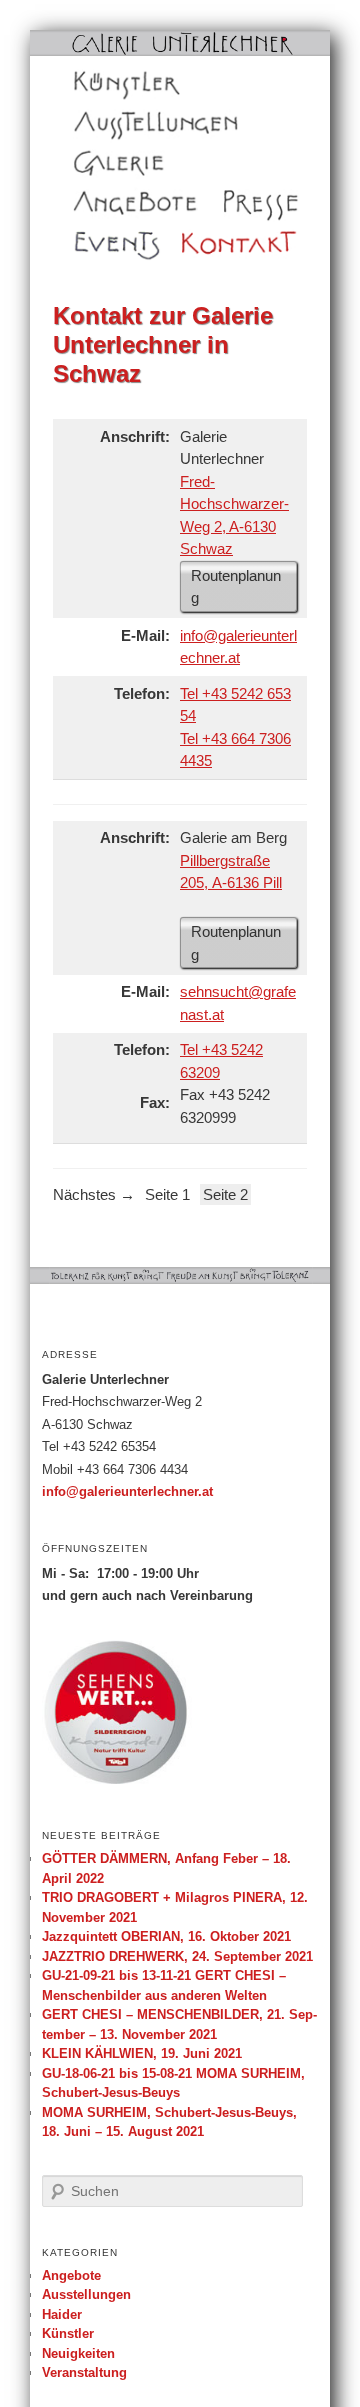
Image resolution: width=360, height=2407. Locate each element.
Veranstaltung (84, 2372)
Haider (62, 2314)
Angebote (99, 203)
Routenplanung (236, 587)
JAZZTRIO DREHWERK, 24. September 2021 (177, 1956)
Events (91, 243)
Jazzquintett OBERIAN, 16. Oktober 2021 (166, 1936)
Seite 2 (225, 1194)
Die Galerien (107, 163)
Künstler (95, 83)
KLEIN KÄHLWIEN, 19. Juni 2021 (142, 2053)
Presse (242, 203)
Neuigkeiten (78, 2353)
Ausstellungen (112, 123)
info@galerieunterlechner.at (127, 1492)
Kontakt (204, 243)
